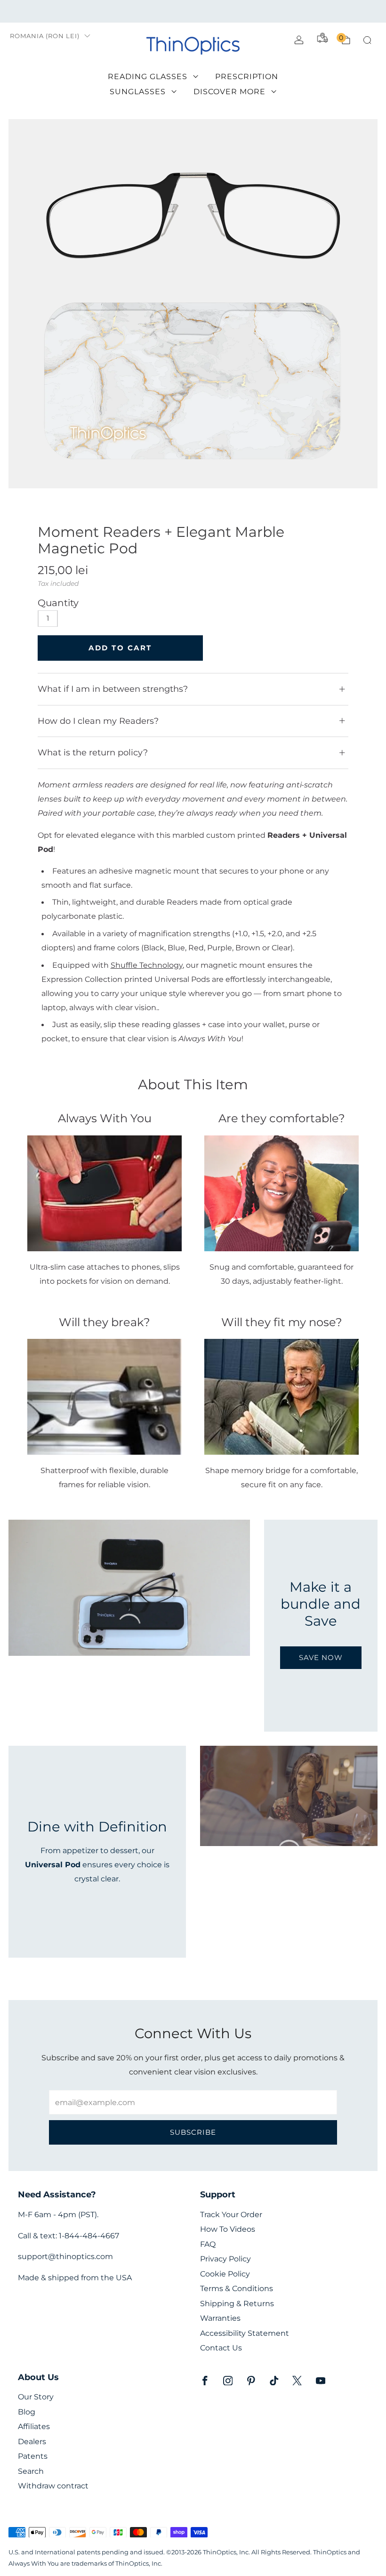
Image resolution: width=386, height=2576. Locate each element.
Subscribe (193, 2132)
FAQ (208, 2244)
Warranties (220, 2318)
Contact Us (221, 2348)
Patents (33, 2456)
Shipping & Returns (237, 2304)
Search (31, 2471)
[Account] (299, 40)
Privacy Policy (225, 2259)
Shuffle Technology (147, 965)
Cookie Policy (225, 2274)
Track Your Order (231, 2215)
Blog (27, 2412)
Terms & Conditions (237, 2288)
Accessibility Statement (245, 2333)
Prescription (247, 77)
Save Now (321, 1657)
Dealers (32, 2442)
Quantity (58, 603)
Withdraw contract (53, 2486)
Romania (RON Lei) (45, 36)
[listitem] (193, 11)
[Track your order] (322, 38)
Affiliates (34, 2426)
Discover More (229, 92)
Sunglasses (138, 92)
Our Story (36, 2397)
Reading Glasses (148, 77)
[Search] (367, 40)
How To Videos (228, 2229)
